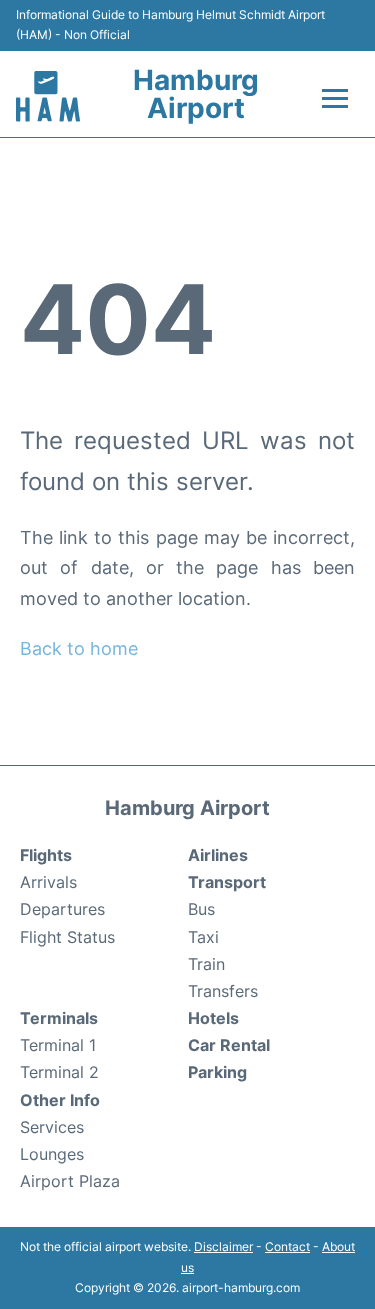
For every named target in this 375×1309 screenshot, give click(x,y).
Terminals (59, 1018)
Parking (217, 1072)
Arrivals (48, 882)
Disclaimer (223, 1246)
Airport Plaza (70, 1181)
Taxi (203, 937)
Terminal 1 (58, 1045)
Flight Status (67, 937)
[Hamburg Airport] (48, 96)
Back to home (79, 648)
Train (206, 964)
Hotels (213, 1018)
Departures (62, 909)
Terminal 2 (59, 1072)
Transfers (223, 991)
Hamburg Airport (196, 94)
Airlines (218, 855)
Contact (287, 1246)
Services (52, 1127)
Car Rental (229, 1045)
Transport (227, 882)
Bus (201, 909)
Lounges (52, 1154)
